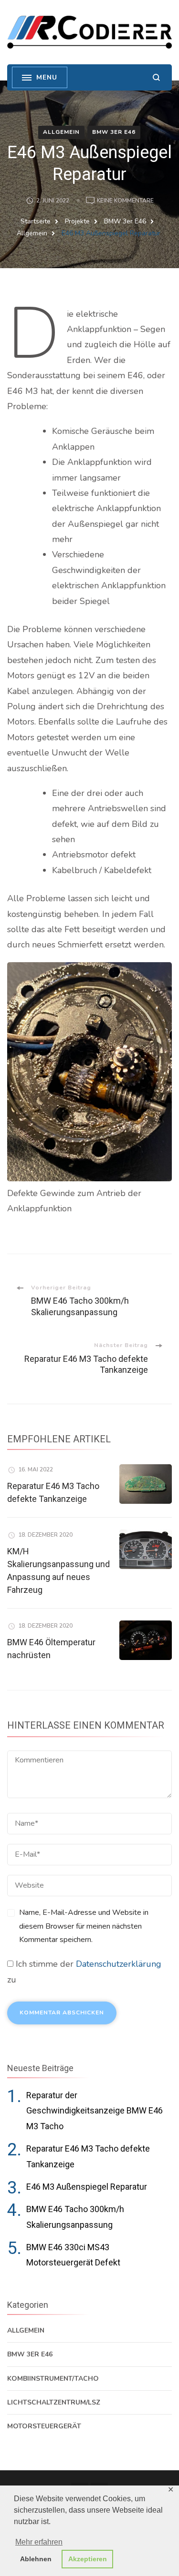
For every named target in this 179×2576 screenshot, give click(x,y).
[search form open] (156, 77)
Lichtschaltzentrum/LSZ (54, 2402)
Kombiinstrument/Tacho (53, 2379)
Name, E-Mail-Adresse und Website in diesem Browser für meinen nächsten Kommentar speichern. (84, 1926)
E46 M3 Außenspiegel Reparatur (87, 2187)
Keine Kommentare (125, 201)
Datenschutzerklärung (119, 1964)
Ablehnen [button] (36, 2559)
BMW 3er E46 (114, 132)
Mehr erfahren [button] (39, 2542)
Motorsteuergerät (44, 2426)
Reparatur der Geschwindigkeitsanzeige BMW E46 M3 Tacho (95, 2111)
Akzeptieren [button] (88, 2559)
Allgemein (61, 132)
